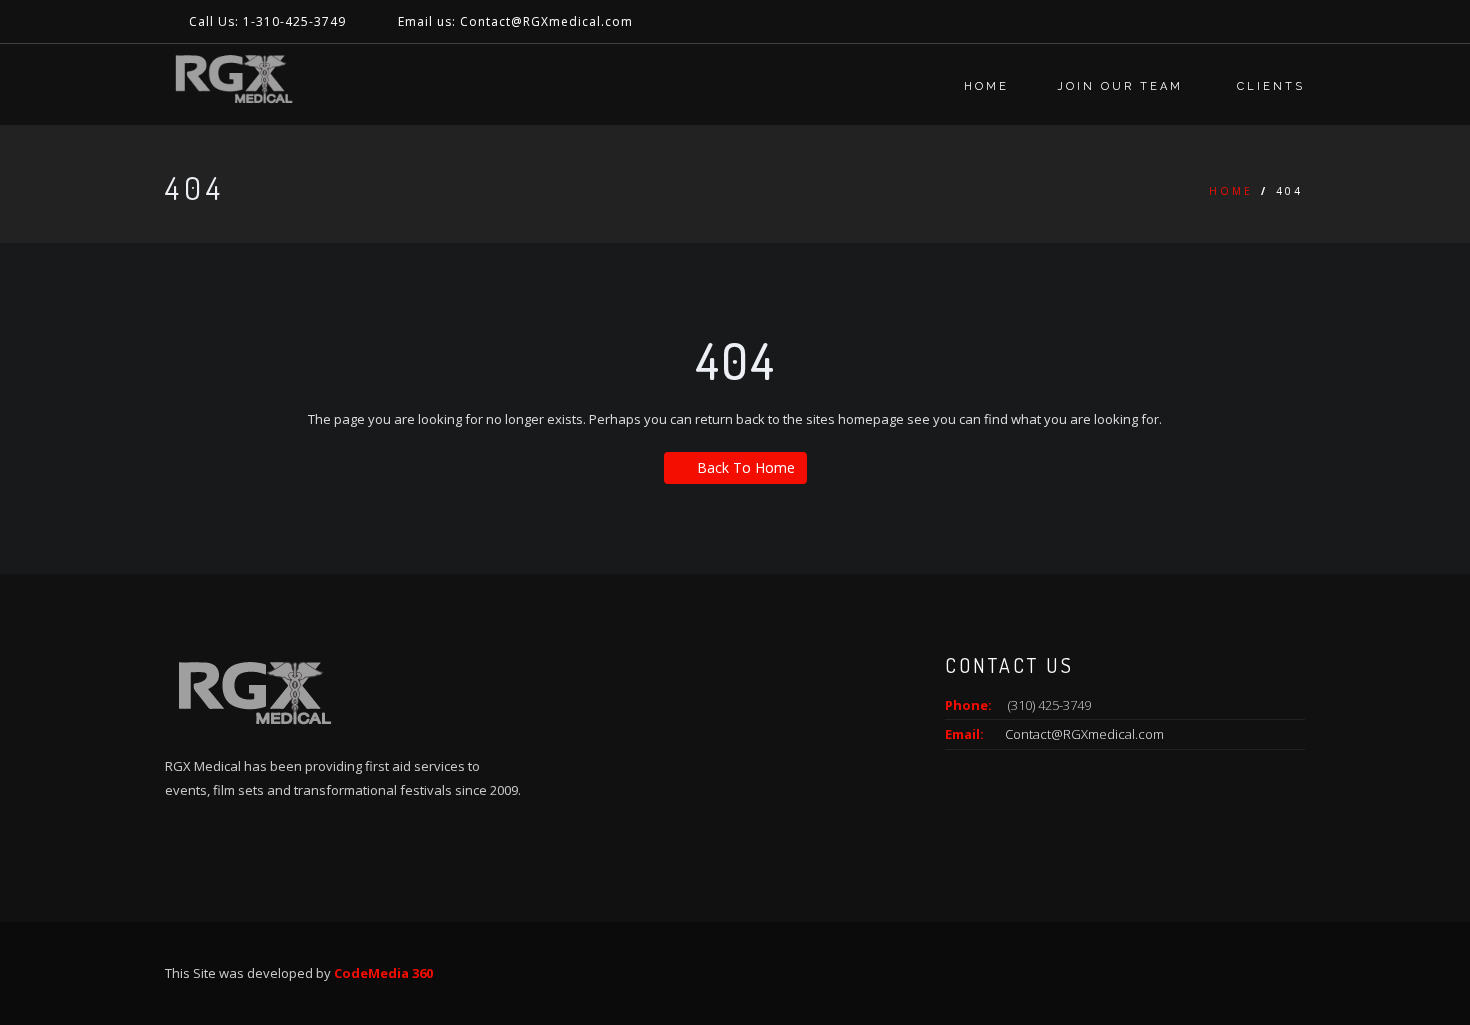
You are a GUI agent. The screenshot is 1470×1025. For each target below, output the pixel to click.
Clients (1271, 86)
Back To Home (746, 467)
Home (986, 86)
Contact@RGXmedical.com (1084, 734)
